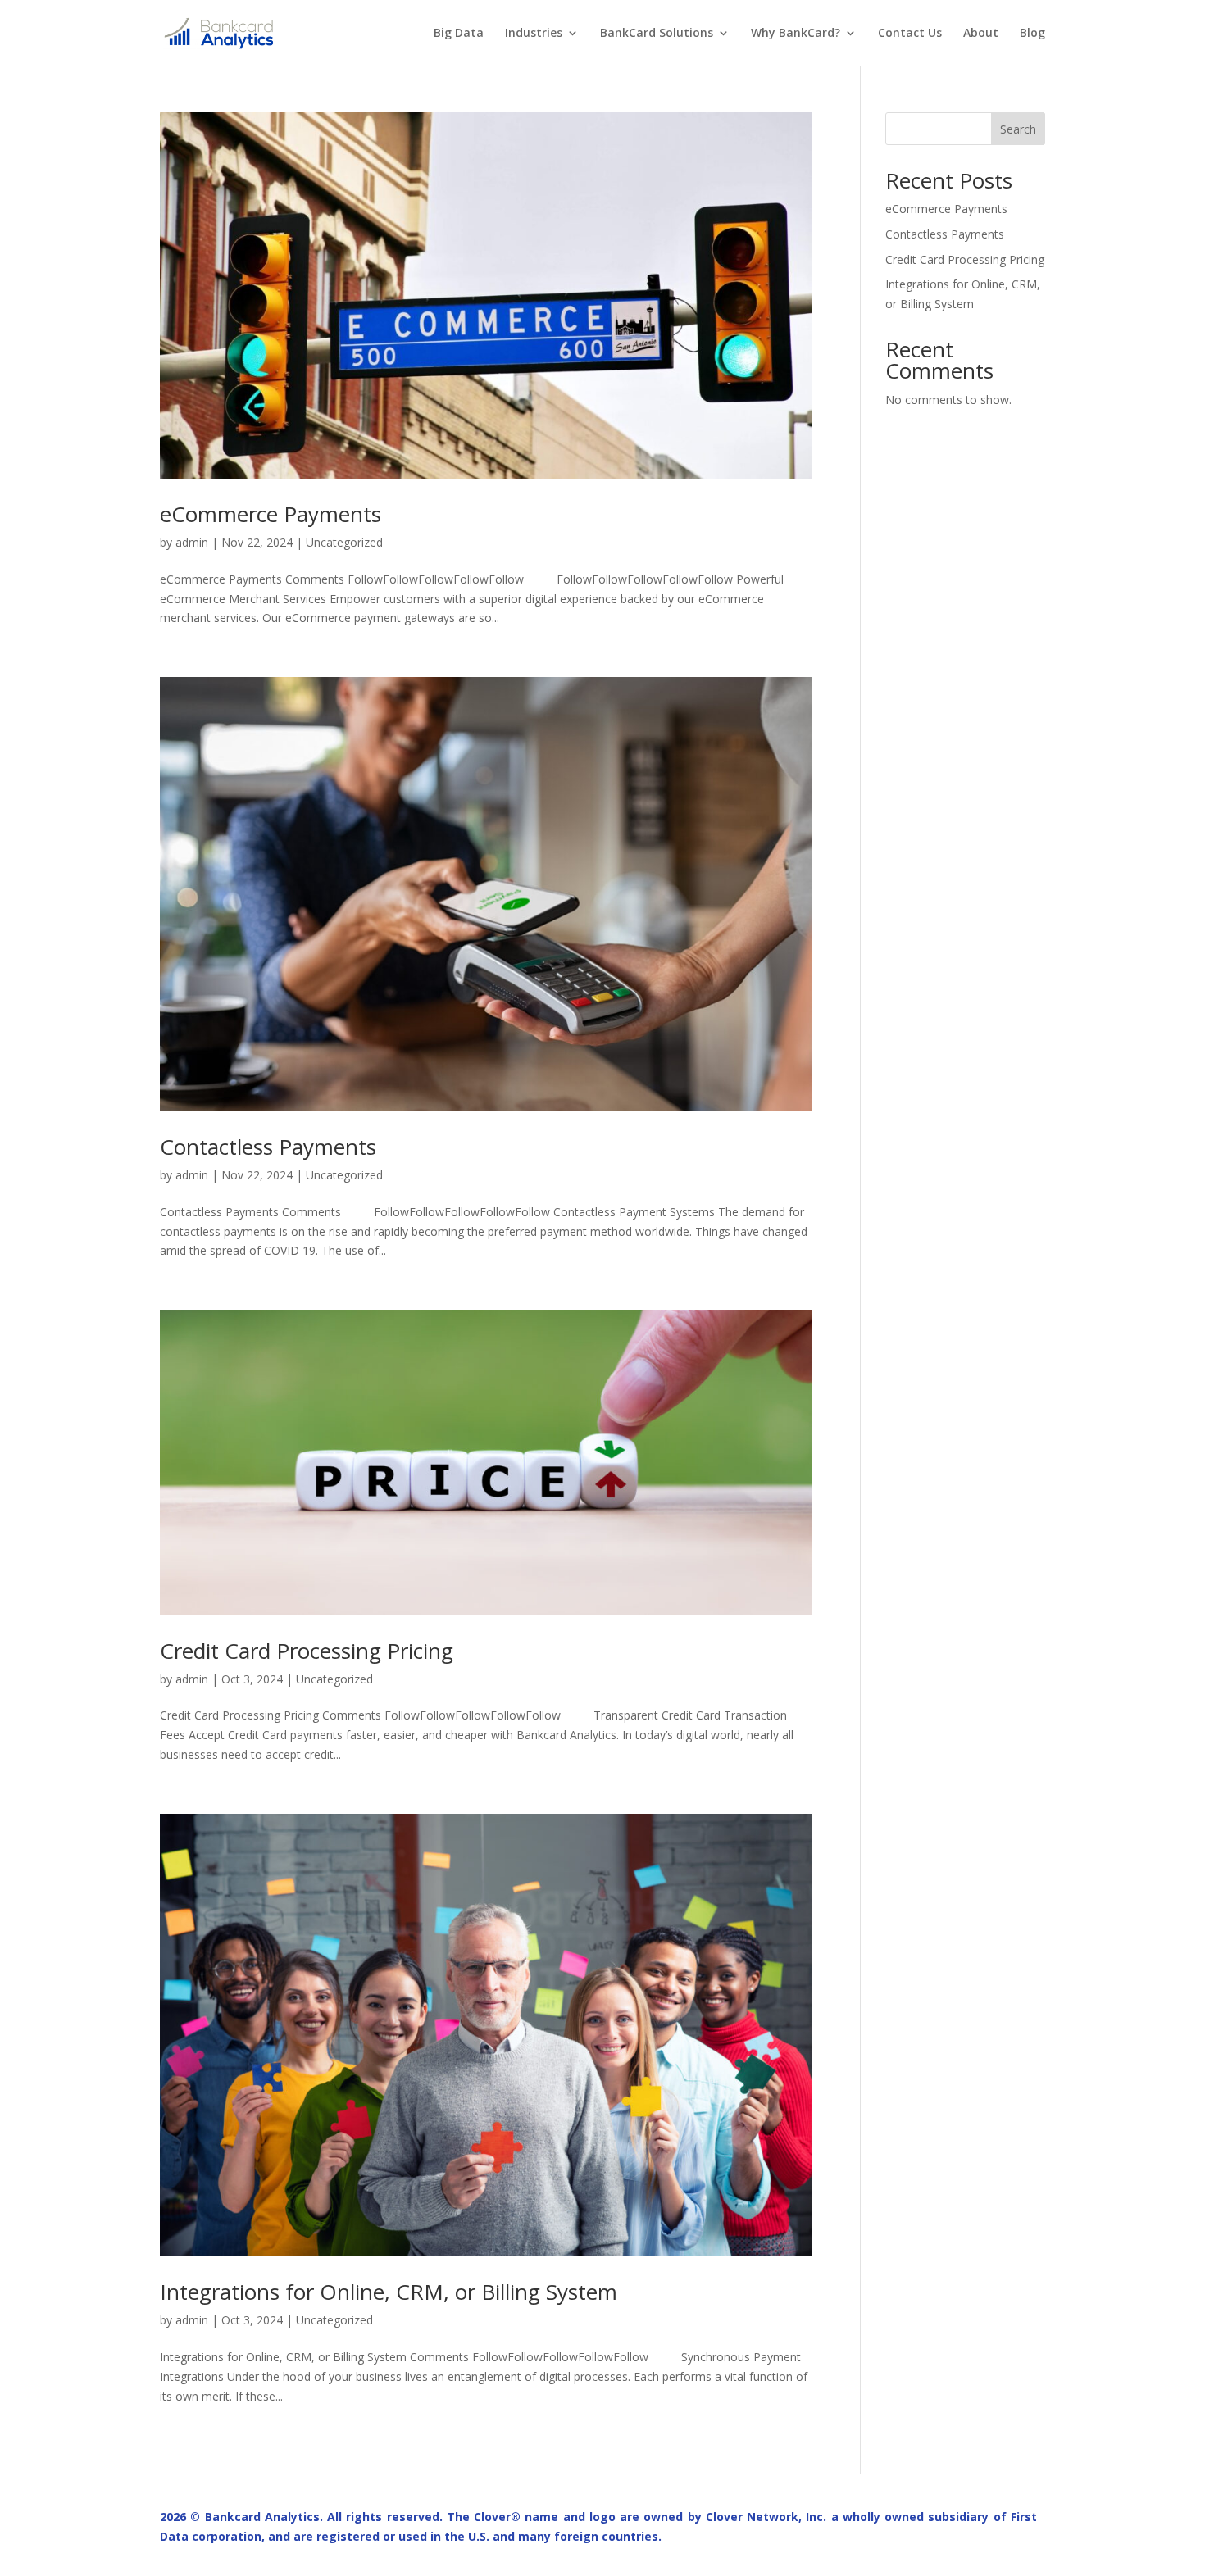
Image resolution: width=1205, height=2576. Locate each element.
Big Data (459, 34)
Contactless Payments (268, 1147)
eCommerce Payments (271, 514)
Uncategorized (344, 542)
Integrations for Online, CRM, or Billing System (389, 2292)
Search (1018, 129)
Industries (534, 34)
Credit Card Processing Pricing (307, 1651)
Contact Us (910, 34)
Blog (1032, 34)
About (981, 34)
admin (192, 542)
